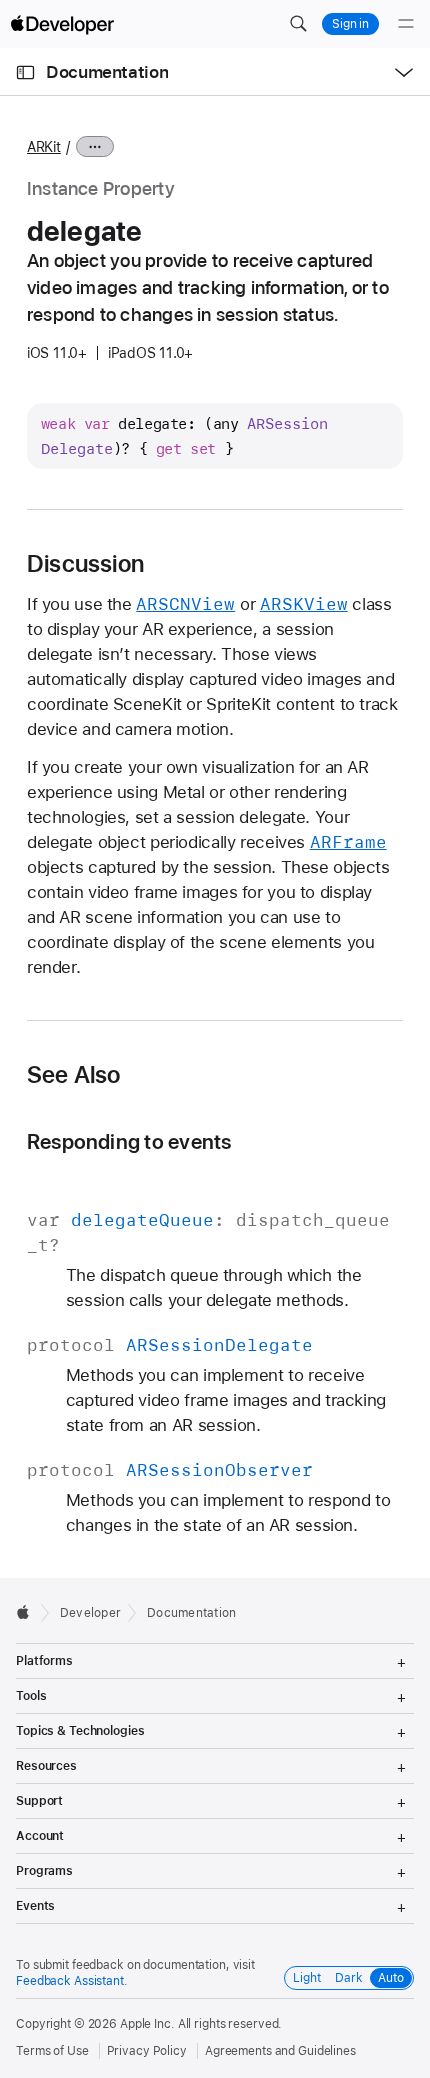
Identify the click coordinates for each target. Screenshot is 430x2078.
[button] (298, 24)
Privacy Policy (147, 2051)
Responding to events (129, 1141)
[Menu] (406, 24)
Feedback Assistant (70, 1981)
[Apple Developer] (62, 24)
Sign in (350, 24)
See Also (74, 1075)
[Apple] (28, 1612)
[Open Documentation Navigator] (25, 72)
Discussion (85, 564)
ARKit (44, 147)
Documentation (107, 72)
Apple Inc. (147, 2024)
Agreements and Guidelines (280, 2051)
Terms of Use (52, 2051)
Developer (90, 1613)
